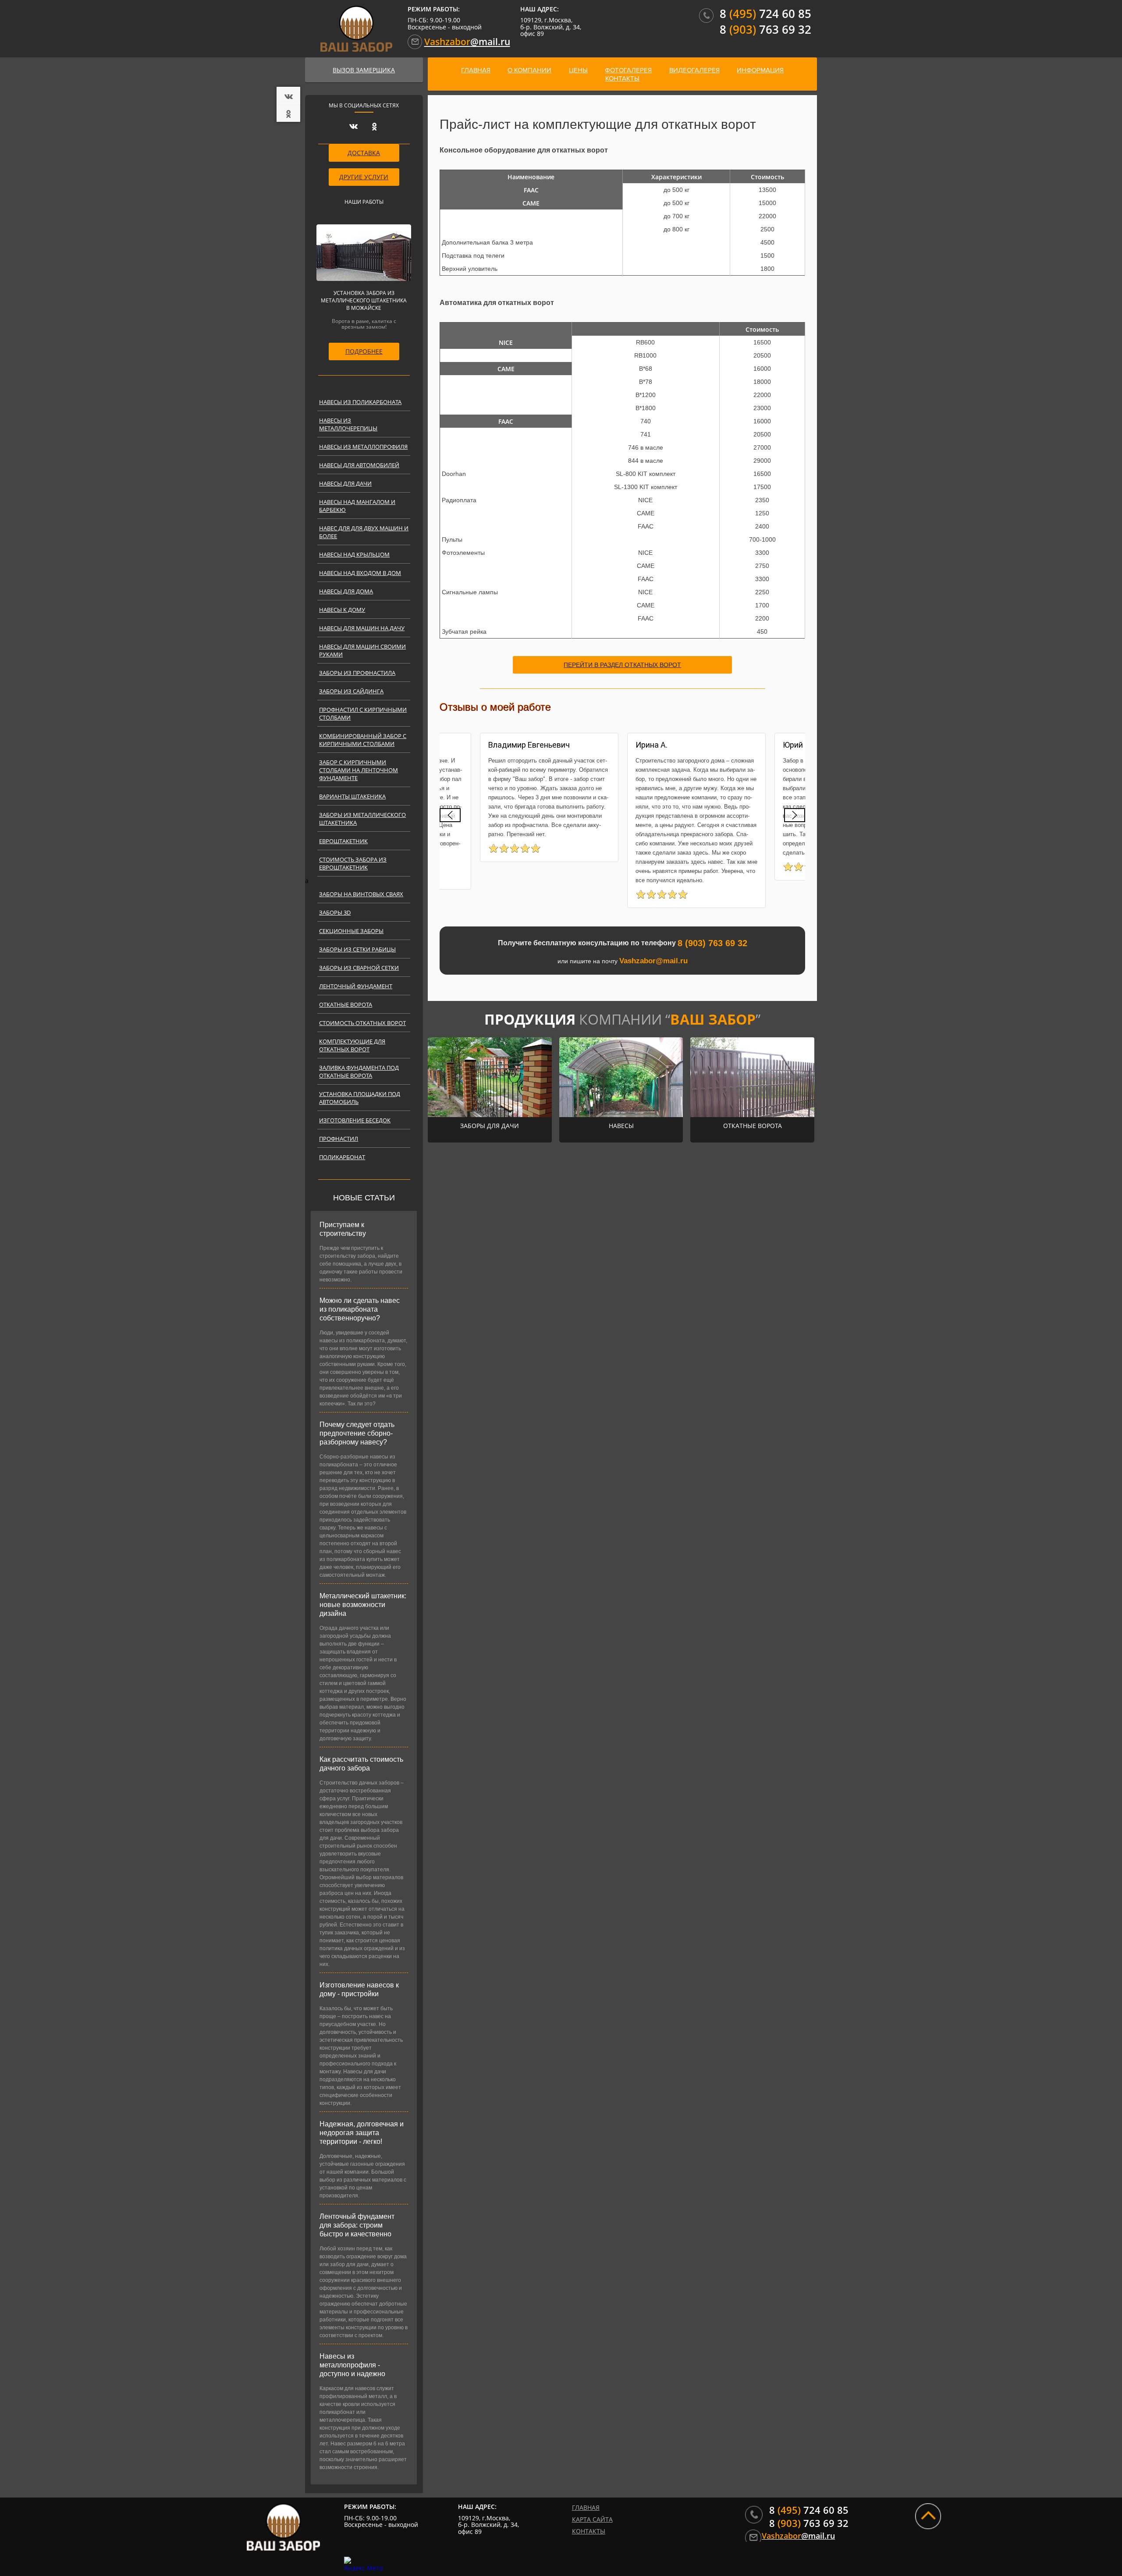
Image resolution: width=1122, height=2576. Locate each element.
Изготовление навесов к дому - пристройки (359, 1989)
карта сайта (592, 2519)
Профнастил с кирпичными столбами (363, 713)
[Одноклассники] (290, 114)
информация (760, 70)
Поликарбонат (342, 1157)
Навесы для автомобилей (359, 465)
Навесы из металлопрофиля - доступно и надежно (352, 2365)
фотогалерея (628, 70)
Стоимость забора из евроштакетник (353, 863)
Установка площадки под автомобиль (360, 1098)
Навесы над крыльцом (354, 554)
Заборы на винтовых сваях (361, 894)
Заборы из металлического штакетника (362, 819)
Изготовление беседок (355, 1120)
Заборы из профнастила (357, 673)
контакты (622, 78)
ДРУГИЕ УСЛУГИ (364, 177)
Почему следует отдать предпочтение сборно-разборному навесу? (357, 1433)
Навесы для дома (346, 591)
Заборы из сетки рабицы (357, 949)
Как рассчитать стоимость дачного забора (361, 1764)
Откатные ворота (346, 1004)
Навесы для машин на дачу (362, 628)
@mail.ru (467, 42)
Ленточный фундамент (356, 986)
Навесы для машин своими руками (362, 650)
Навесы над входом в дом (360, 573)
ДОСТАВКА (364, 153)
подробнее (364, 351)
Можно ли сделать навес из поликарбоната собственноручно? (360, 1309)
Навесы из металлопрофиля (363, 447)
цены (578, 70)
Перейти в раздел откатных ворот (622, 665)
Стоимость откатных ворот (362, 1023)
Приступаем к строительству (343, 1229)
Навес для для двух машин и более (364, 532)
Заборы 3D (335, 912)
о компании (529, 70)
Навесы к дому (342, 610)
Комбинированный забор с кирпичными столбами (363, 740)
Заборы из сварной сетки (359, 968)
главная (476, 70)
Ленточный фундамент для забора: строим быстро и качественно (357, 2225)
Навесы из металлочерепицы (348, 424)
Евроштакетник (343, 841)
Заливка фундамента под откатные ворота (359, 1072)
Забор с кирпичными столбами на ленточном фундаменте (359, 770)
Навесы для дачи (345, 483)
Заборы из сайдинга (351, 691)
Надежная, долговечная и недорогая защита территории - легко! (362, 2133)
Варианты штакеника (352, 796)
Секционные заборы (351, 931)
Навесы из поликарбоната (360, 402)
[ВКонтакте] (290, 96)
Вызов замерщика (364, 70)
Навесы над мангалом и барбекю (357, 506)
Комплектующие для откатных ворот (352, 1045)
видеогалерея (694, 70)
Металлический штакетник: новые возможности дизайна (363, 1605)
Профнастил (339, 1139)
